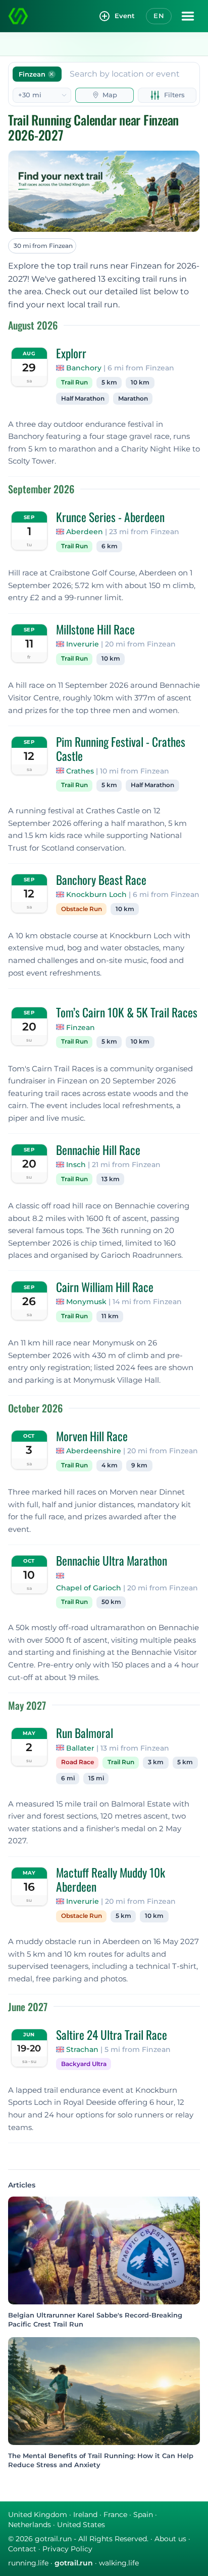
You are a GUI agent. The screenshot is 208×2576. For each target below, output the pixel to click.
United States (81, 2525)
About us (170, 2539)
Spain (143, 2515)
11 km (110, 1316)
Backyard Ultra (84, 2064)
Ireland (85, 2515)
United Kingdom (38, 2515)
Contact (22, 2549)
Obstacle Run (82, 909)
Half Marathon (83, 399)
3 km (156, 1762)
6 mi (68, 1778)
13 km (111, 1179)
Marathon (133, 399)
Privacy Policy (67, 2549)
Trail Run (74, 382)
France (115, 2515)
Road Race (77, 1762)
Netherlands (30, 2525)
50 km (111, 1602)
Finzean (81, 1027)
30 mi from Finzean (43, 246)
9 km (139, 1465)
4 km (110, 1465)
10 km (140, 382)
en (159, 16)
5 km (109, 382)
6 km (110, 546)
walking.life (119, 2563)
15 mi (96, 1778)
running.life (28, 2563)
